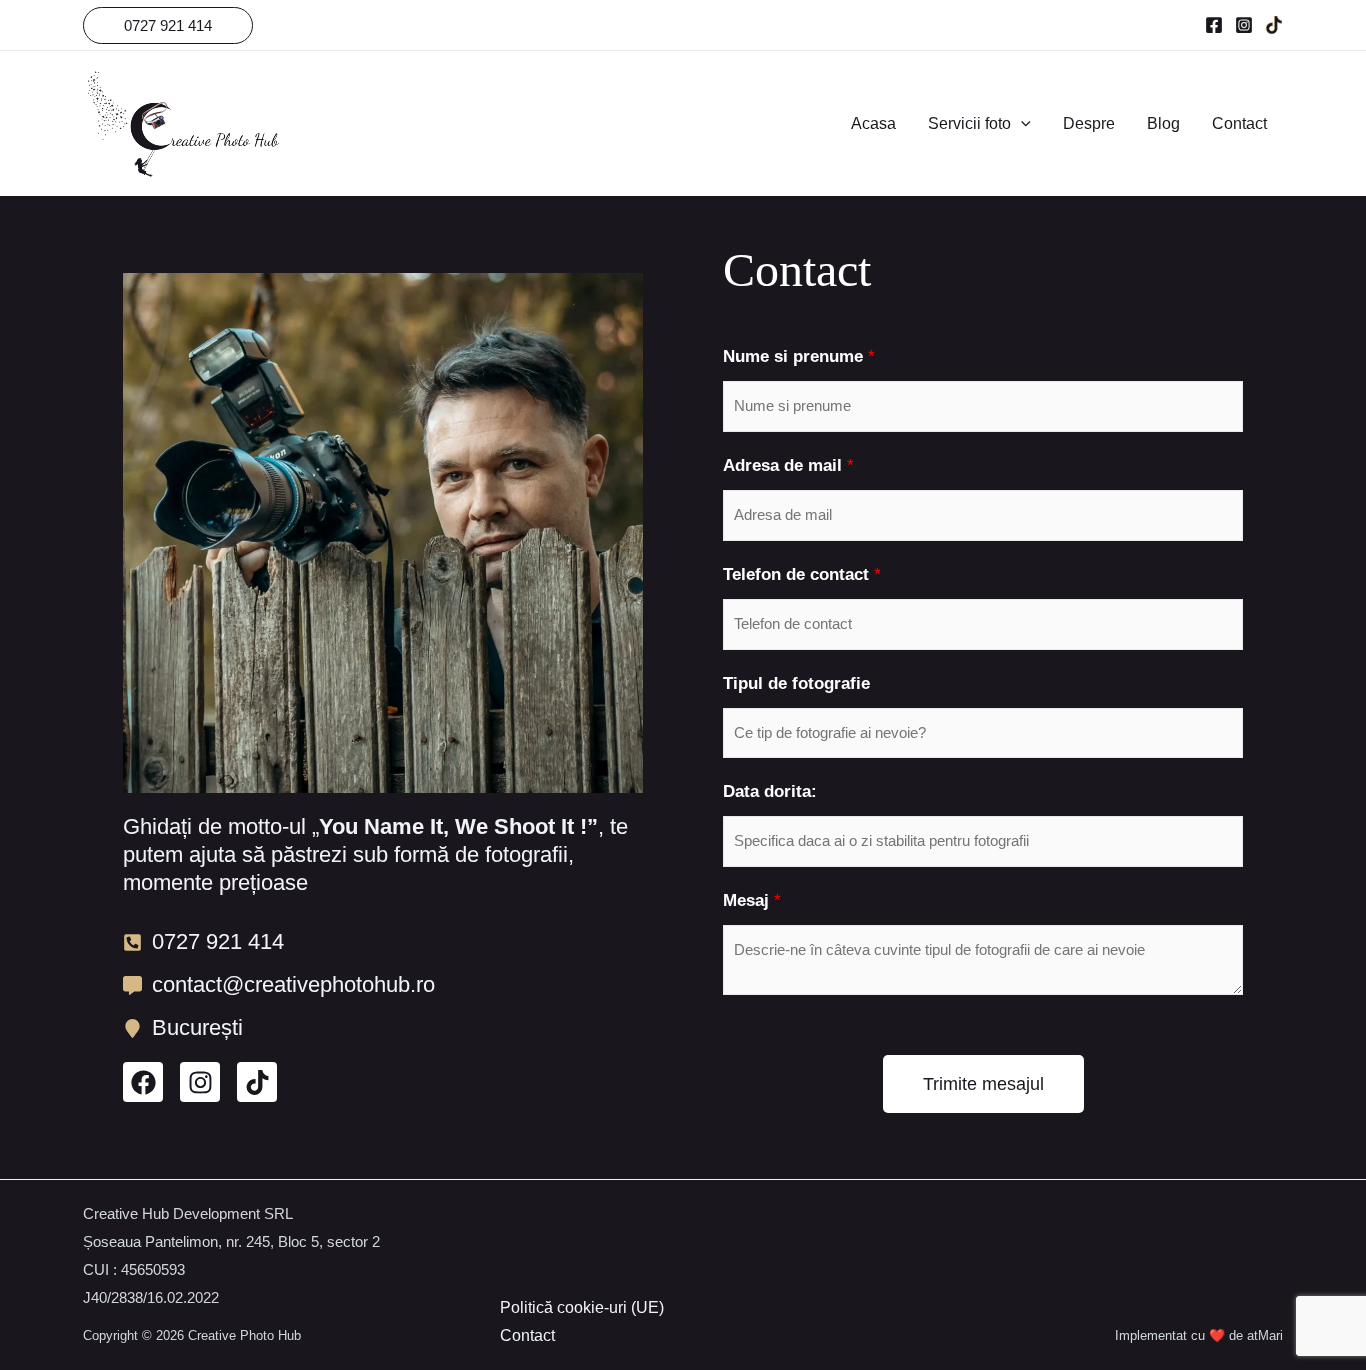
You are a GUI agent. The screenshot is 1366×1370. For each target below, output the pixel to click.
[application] (1021, 124)
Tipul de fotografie (796, 683)
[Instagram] (1244, 25)
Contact (1239, 123)
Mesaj (752, 900)
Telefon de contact (802, 574)
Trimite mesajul (983, 1084)
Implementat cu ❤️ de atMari (1199, 1335)
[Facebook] (1214, 25)
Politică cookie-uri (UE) (582, 1307)
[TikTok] (1274, 25)
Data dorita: (770, 791)
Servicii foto (969, 123)
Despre (1089, 123)
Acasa (873, 123)
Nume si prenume (799, 356)
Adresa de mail (788, 465)
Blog (1163, 123)
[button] (168, 25)
